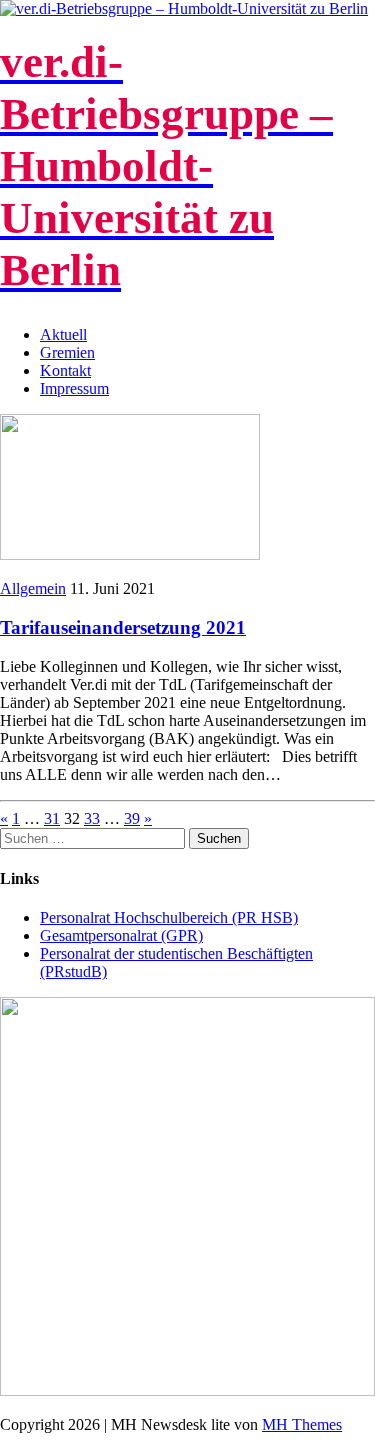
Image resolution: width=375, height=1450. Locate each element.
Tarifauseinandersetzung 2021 (123, 627)
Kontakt (65, 370)
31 (52, 818)
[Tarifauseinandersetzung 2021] (130, 554)
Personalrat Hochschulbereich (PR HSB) (169, 917)
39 (132, 818)
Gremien (67, 352)
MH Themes (302, 1424)
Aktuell (63, 334)
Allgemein (33, 588)
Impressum (74, 388)
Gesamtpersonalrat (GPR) (121, 935)
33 (92, 818)
